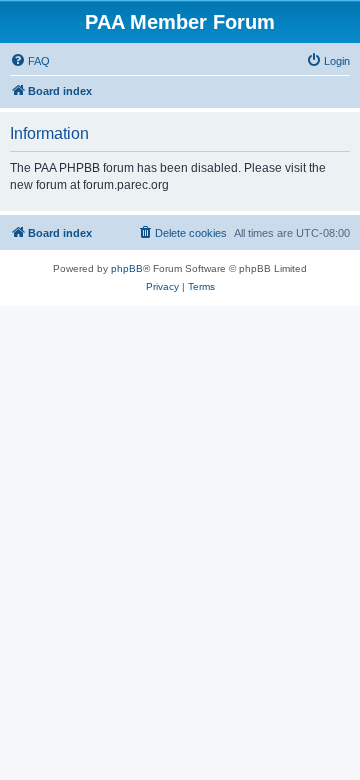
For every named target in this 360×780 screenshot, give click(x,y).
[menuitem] (30, 61)
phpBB (127, 268)
